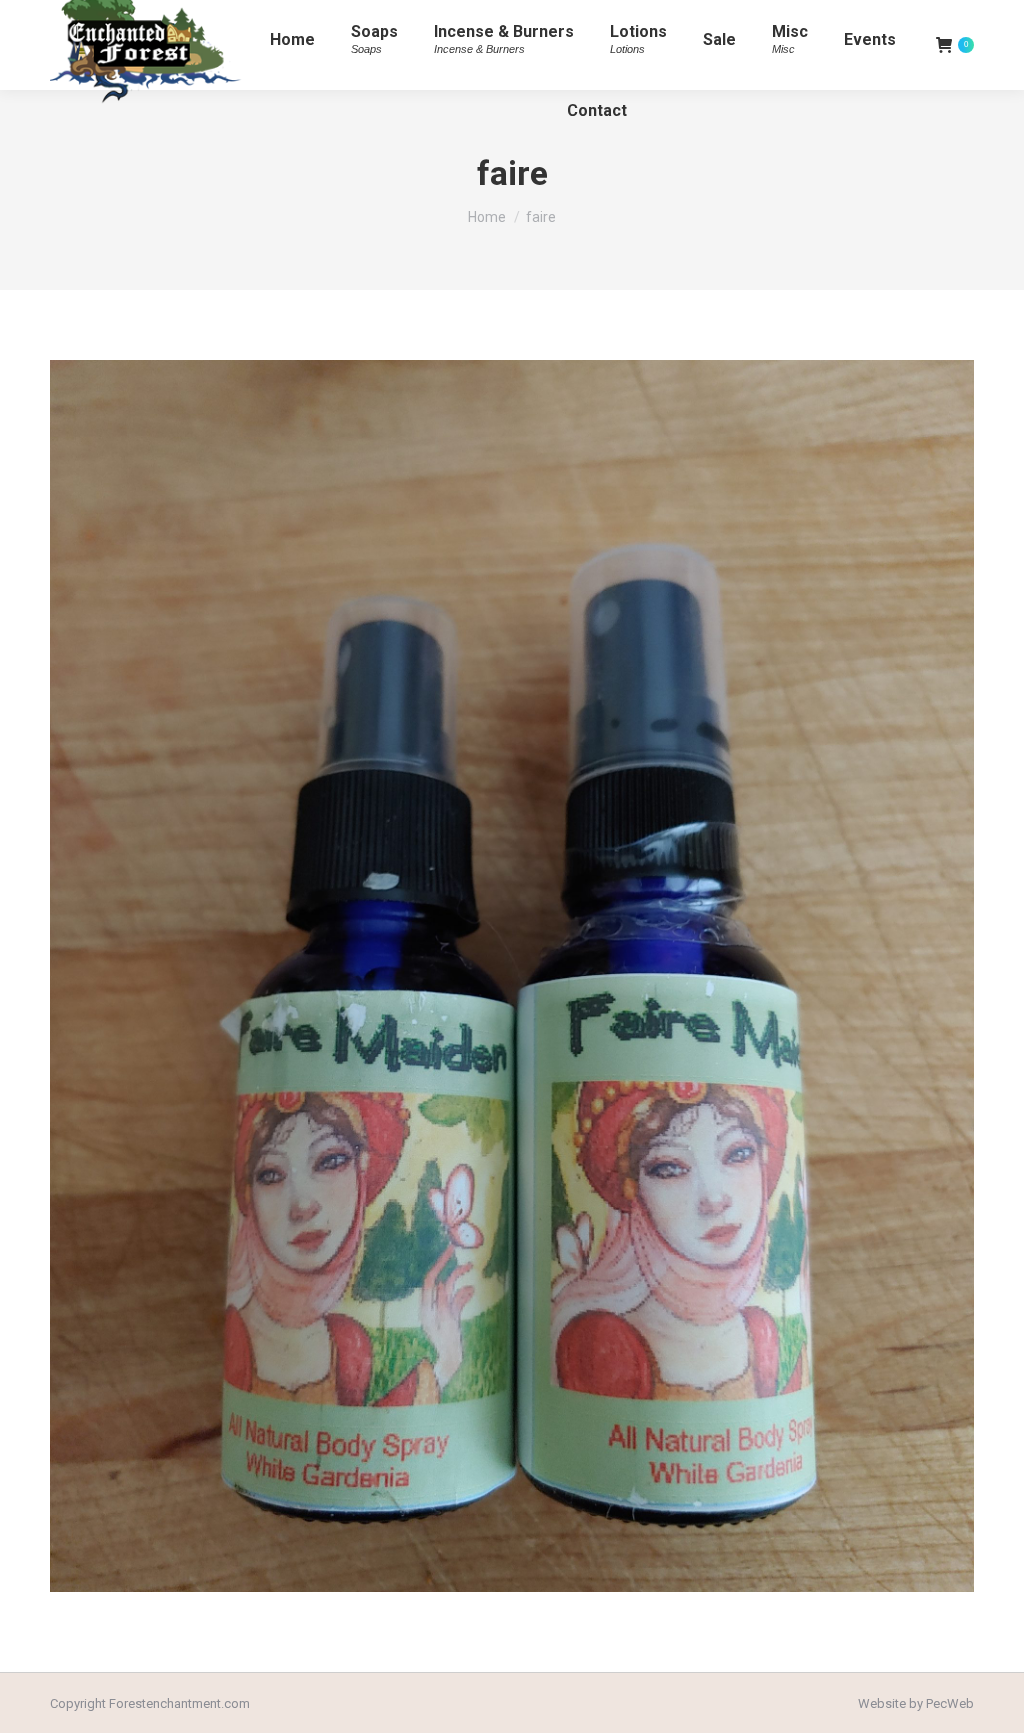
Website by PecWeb (916, 1703)
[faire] (512, 976)
